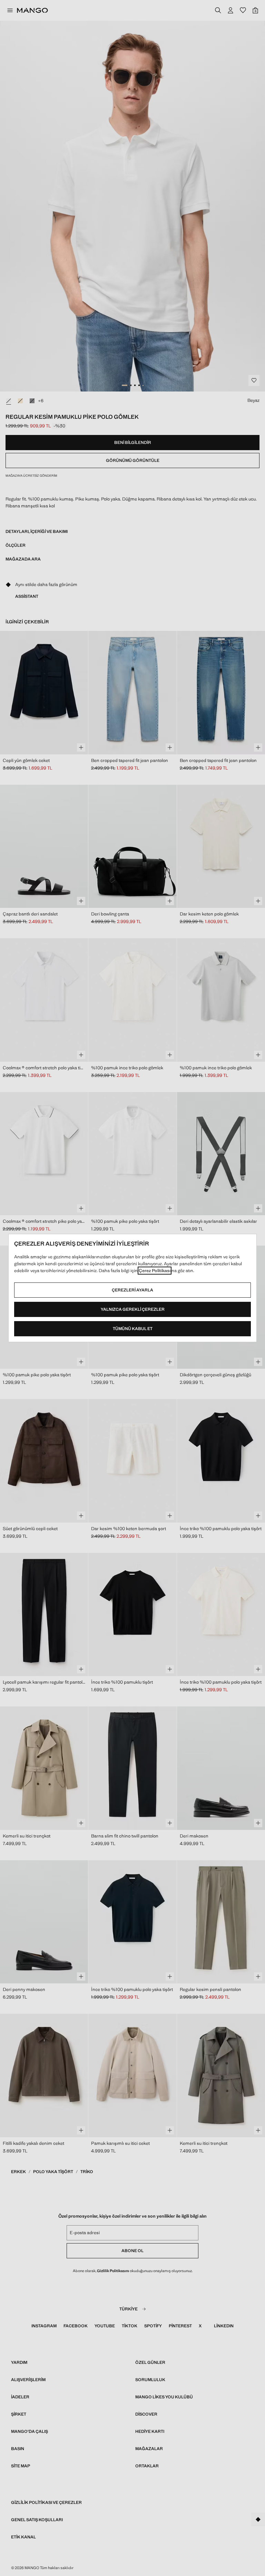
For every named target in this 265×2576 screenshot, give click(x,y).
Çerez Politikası (155, 1271)
